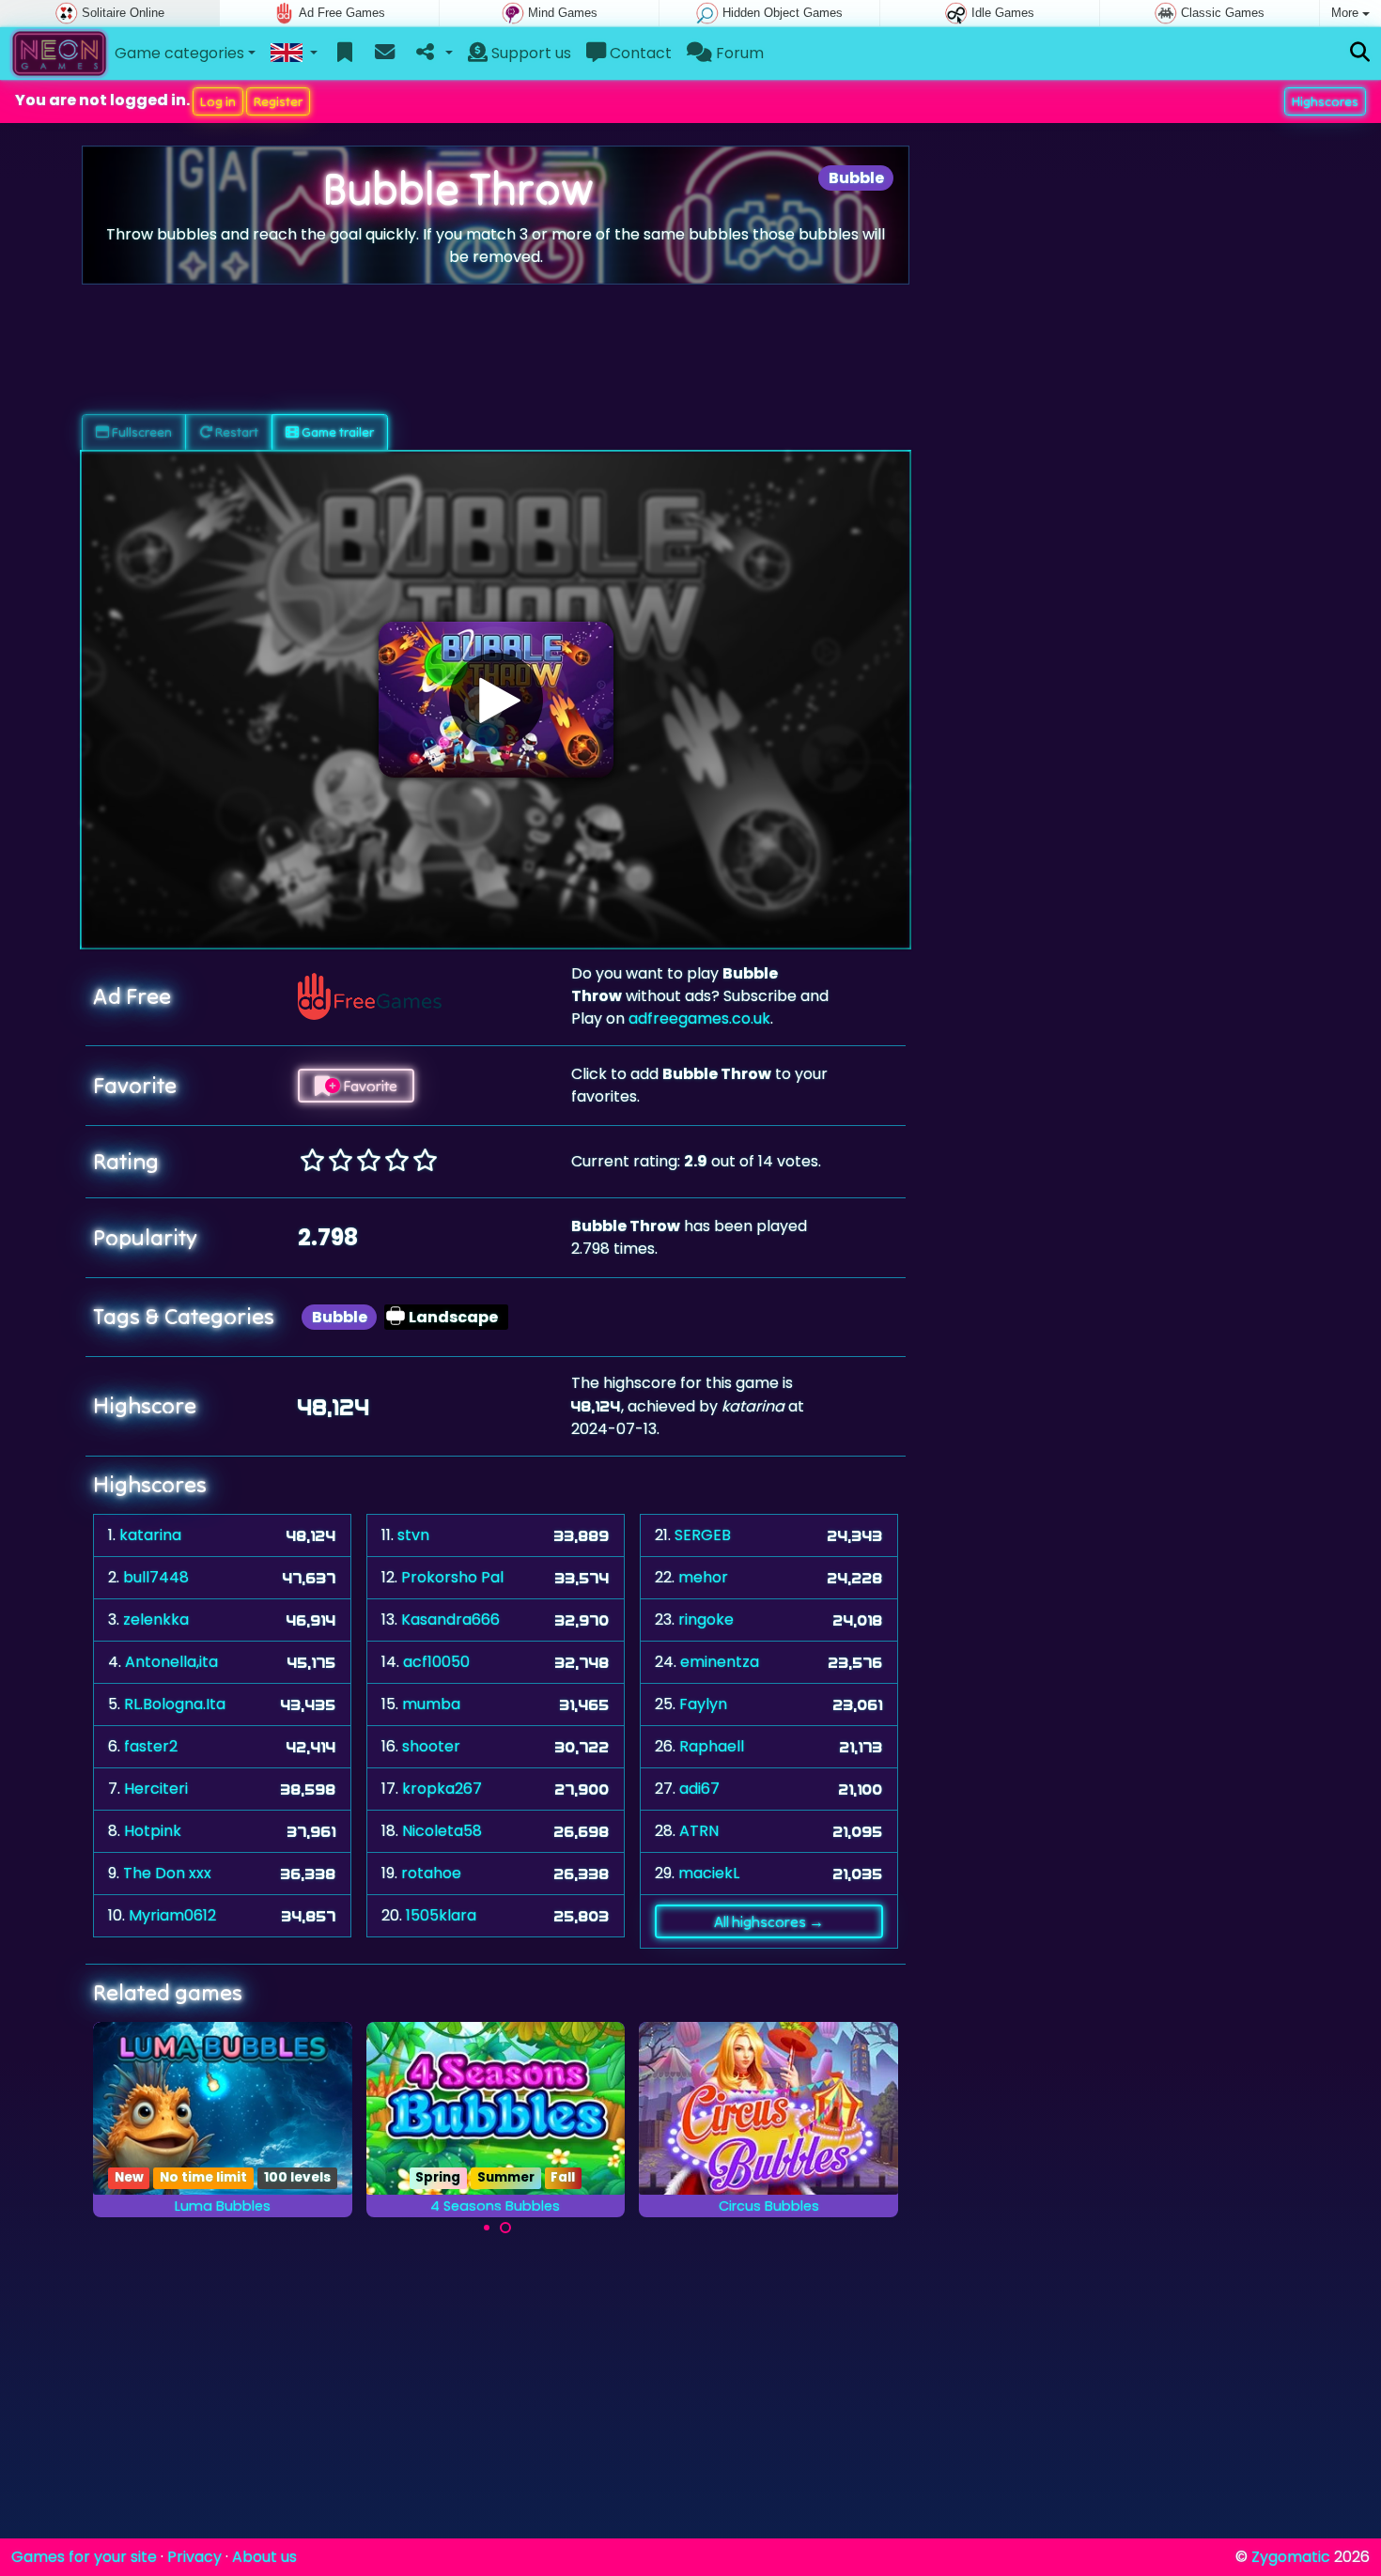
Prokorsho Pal (452, 1577)
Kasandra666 (450, 1620)
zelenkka (156, 1620)
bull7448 (156, 1577)
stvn (413, 1535)
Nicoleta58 (442, 1831)
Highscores (1325, 101)
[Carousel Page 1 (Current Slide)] (487, 2228)
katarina (150, 1535)
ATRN (699, 1831)
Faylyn (703, 1704)
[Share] (433, 54)
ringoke (706, 1620)
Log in (218, 101)
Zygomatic (1291, 2557)
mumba (431, 1704)
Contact (639, 53)
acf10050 (436, 1662)
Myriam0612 (172, 1915)
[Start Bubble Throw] (496, 700)
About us (264, 2557)
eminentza (720, 1662)
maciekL (709, 1873)
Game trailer (336, 432)
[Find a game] (1360, 53)
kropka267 (442, 1789)
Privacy (194, 2557)
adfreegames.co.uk (699, 1018)
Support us (529, 53)
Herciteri (156, 1789)
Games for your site (84, 2557)
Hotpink (153, 1831)
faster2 (151, 1746)
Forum (738, 53)
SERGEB (703, 1535)
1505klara (441, 1915)
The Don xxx (167, 1873)
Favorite (369, 1086)
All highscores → (769, 1921)
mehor (703, 1577)
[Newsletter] (385, 54)
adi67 (699, 1789)
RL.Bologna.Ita (175, 1704)
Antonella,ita (171, 1662)
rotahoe (431, 1873)
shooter (431, 1746)
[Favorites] (345, 54)
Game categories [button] (179, 53)
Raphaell (712, 1746)
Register (278, 101)
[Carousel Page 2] (505, 2228)
